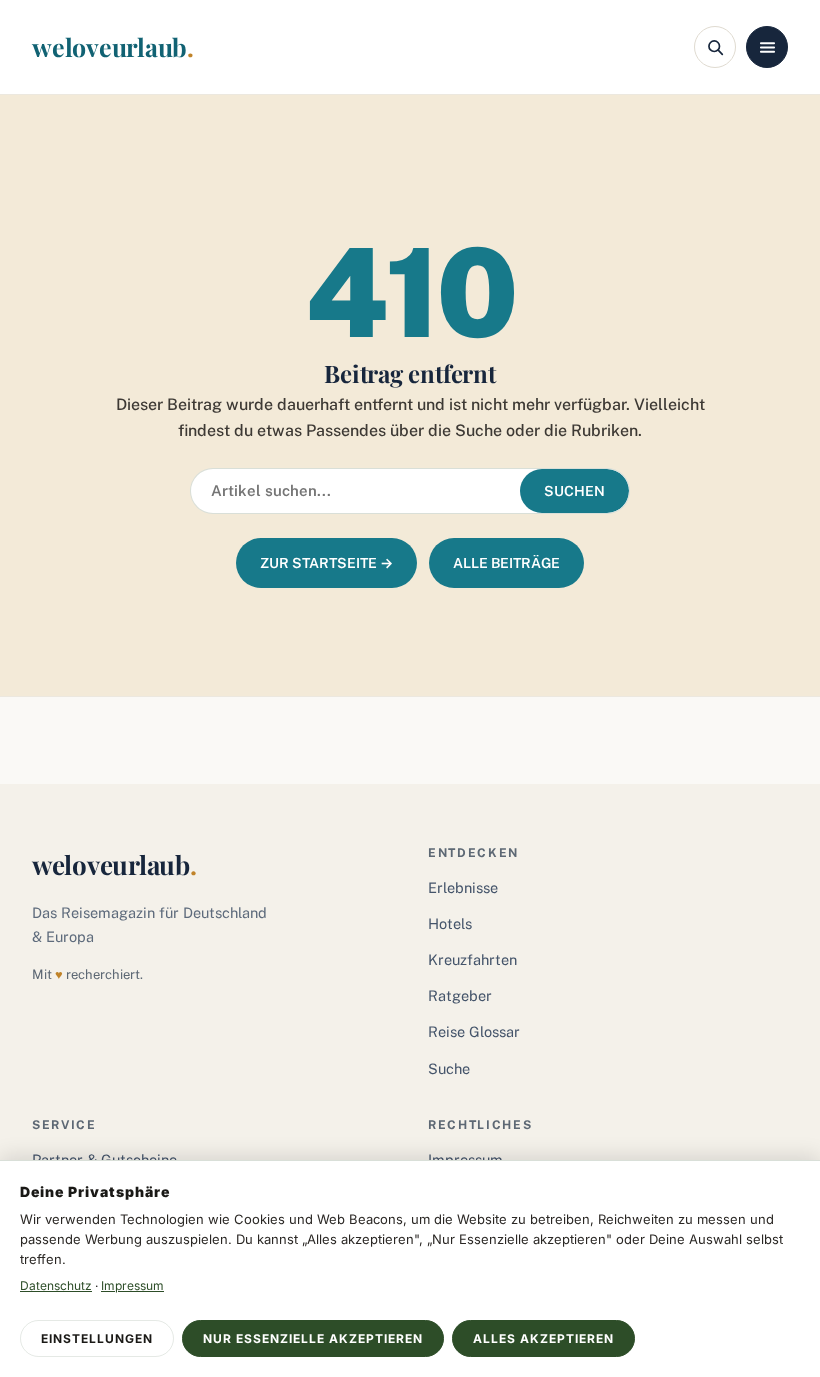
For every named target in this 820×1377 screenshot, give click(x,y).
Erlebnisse (463, 887)
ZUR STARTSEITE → (326, 563)
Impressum (132, 1285)
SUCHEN (574, 491)
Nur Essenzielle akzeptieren (313, 1338)
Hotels (450, 923)
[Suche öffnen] (715, 47)
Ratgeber (460, 995)
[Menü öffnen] (767, 47)
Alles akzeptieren (543, 1338)
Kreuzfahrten (472, 959)
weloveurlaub (113, 46)
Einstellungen (97, 1338)
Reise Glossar (474, 1031)
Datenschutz (56, 1285)
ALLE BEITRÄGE (506, 563)
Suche (449, 1068)
